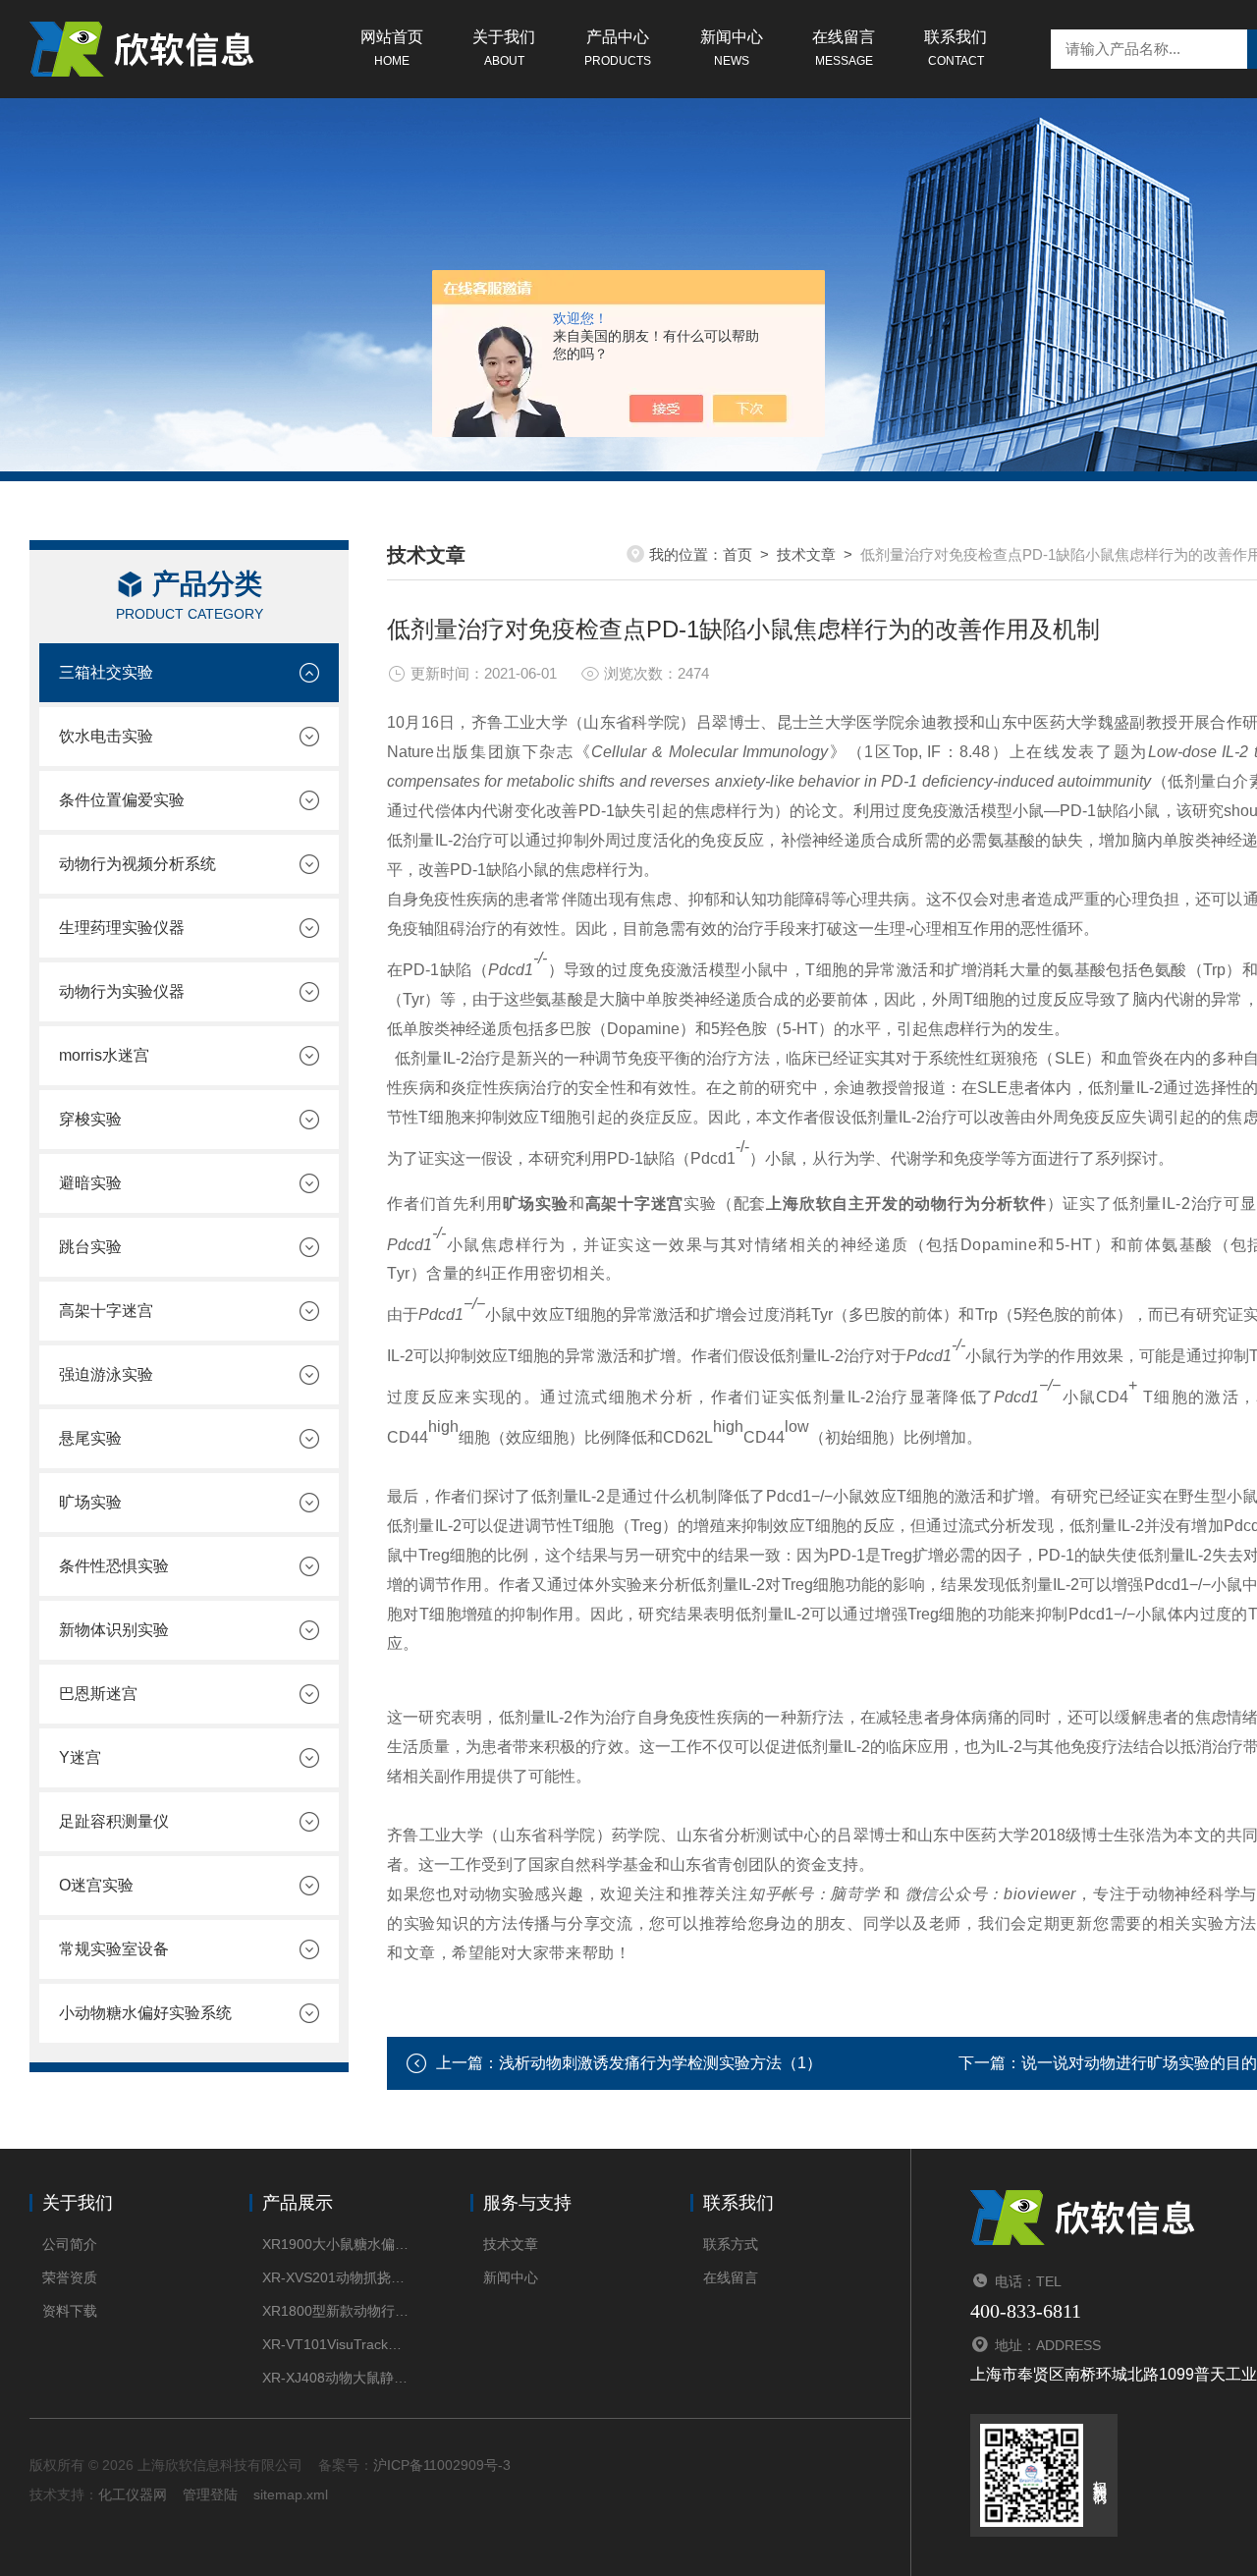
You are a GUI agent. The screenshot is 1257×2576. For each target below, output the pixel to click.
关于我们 (504, 48)
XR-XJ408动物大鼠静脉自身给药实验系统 (336, 2378)
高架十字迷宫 (106, 1311)
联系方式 (731, 2244)
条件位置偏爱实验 (122, 800)
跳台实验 (90, 1247)
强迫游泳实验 (106, 1374)
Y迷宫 (80, 1757)
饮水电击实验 (106, 736)
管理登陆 (210, 2494)
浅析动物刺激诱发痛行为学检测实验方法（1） (660, 2063)
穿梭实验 (90, 1119)
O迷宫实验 (96, 1885)
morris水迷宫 (104, 1055)
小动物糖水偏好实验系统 (145, 2013)
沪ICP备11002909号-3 (442, 2465)
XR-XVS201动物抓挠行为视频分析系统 (336, 2277)
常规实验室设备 (114, 1949)
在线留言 (844, 48)
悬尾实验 (90, 1438)
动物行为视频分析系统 (137, 864)
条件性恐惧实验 (114, 1566)
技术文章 (806, 554)
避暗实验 (90, 1183)
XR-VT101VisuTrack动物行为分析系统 (336, 2344)
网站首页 (392, 48)
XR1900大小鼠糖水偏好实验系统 (336, 2244)
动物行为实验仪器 (122, 991)
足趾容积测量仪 (114, 1821)
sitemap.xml (291, 2494)
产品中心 (618, 48)
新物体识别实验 (114, 1630)
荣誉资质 (70, 2277)
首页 (738, 554)
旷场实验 (90, 1502)
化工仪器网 (133, 2494)
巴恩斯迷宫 (98, 1694)
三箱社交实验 (106, 672)
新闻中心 (732, 48)
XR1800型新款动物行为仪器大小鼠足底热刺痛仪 (336, 2311)
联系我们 (956, 48)
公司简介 (70, 2244)
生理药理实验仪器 (122, 928)
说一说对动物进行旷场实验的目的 (1139, 2063)
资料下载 (70, 2311)
